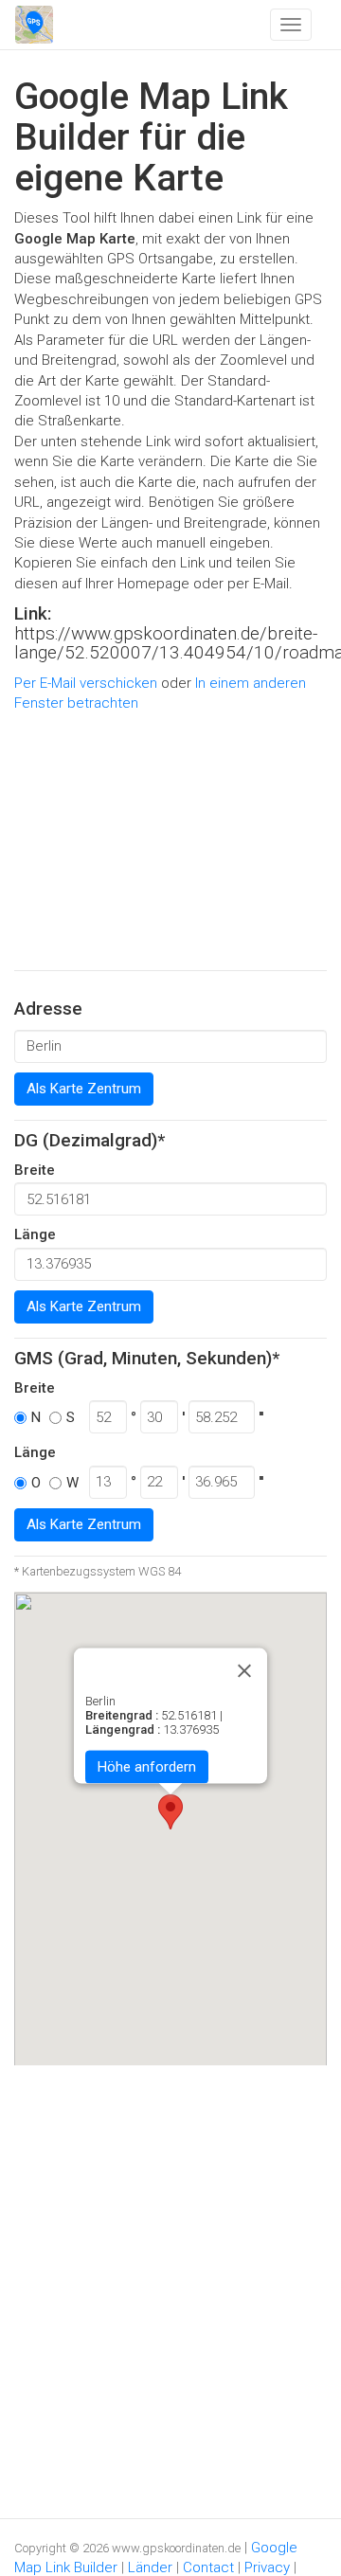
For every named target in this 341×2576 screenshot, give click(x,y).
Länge (35, 1234)
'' (261, 1417)
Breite (35, 1170)
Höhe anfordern (147, 1766)
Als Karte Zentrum (84, 1089)
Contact (208, 2567)
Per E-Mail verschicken (86, 683)
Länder (150, 2567)
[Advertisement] (170, 842)
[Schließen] (244, 1670)
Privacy (267, 2567)
